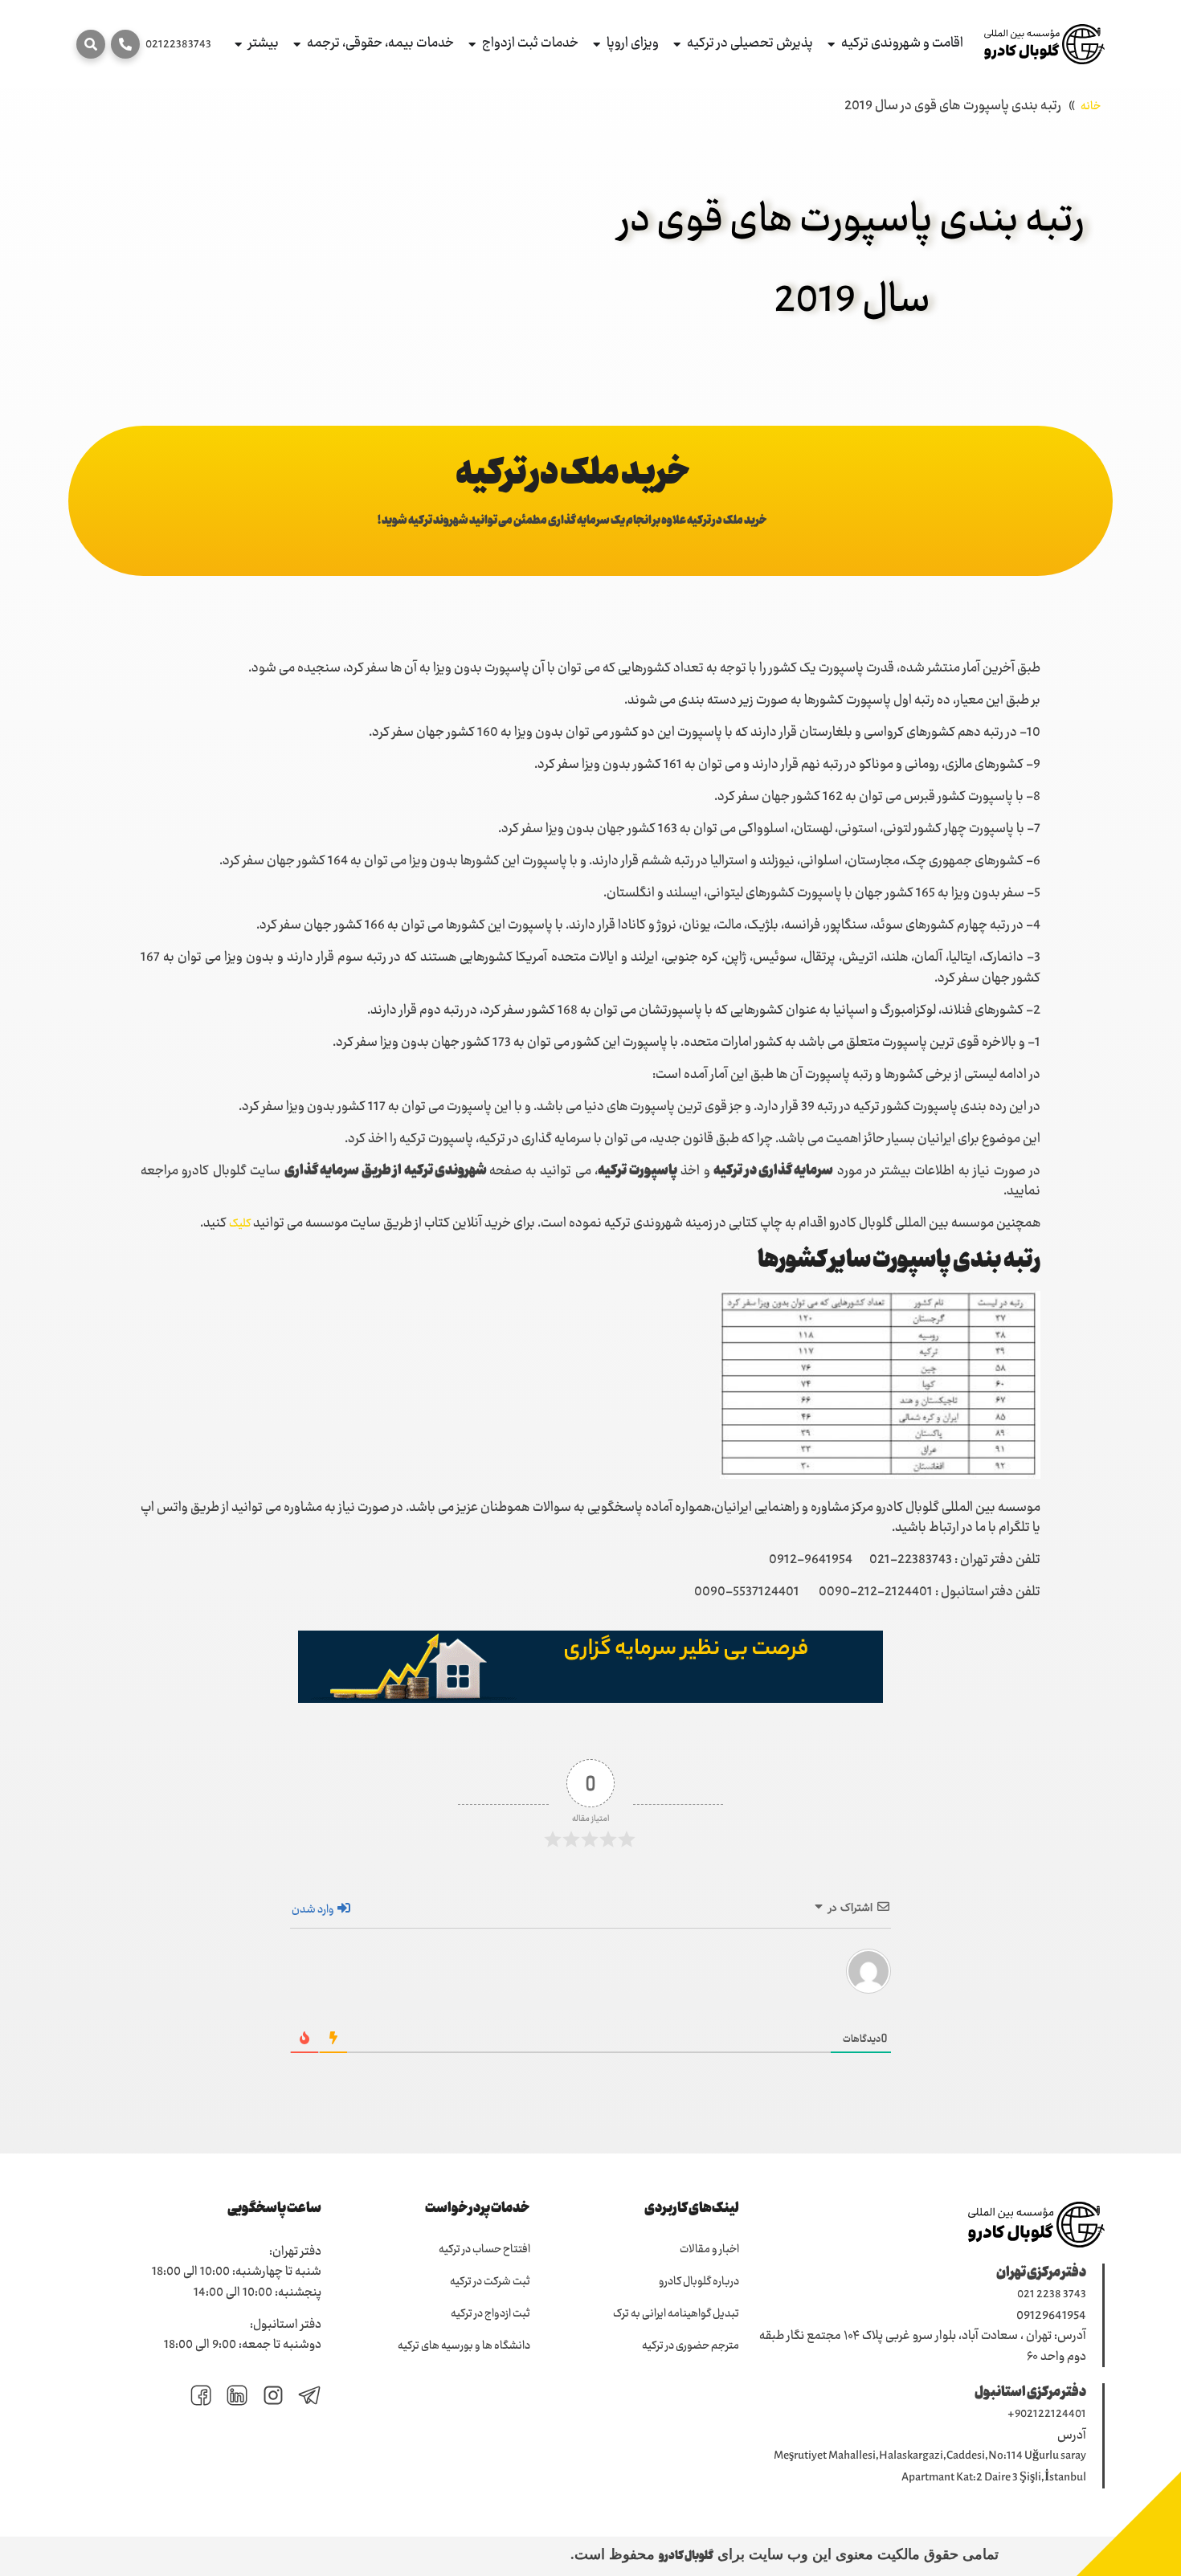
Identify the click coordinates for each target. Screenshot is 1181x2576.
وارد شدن (314, 1910)
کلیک (240, 1224)
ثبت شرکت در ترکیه (490, 2282)
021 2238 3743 (1052, 2295)
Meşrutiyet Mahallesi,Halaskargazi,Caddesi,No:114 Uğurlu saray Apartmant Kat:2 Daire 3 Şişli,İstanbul (930, 2467)
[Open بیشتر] (238, 45)
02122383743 (178, 45)
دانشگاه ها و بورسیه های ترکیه (464, 2346)
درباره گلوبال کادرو (699, 2282)
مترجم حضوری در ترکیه (691, 2346)
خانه (1091, 107)
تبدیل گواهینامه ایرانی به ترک (676, 2314)
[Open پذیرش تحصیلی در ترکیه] (677, 45)
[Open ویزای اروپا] (597, 45)
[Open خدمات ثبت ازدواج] (472, 45)
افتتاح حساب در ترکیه (484, 2250)
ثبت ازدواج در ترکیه (490, 2314)
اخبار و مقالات (709, 2250)
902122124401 (1050, 2415)
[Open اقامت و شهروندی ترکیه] (831, 45)
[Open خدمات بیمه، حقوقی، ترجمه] (297, 45)
